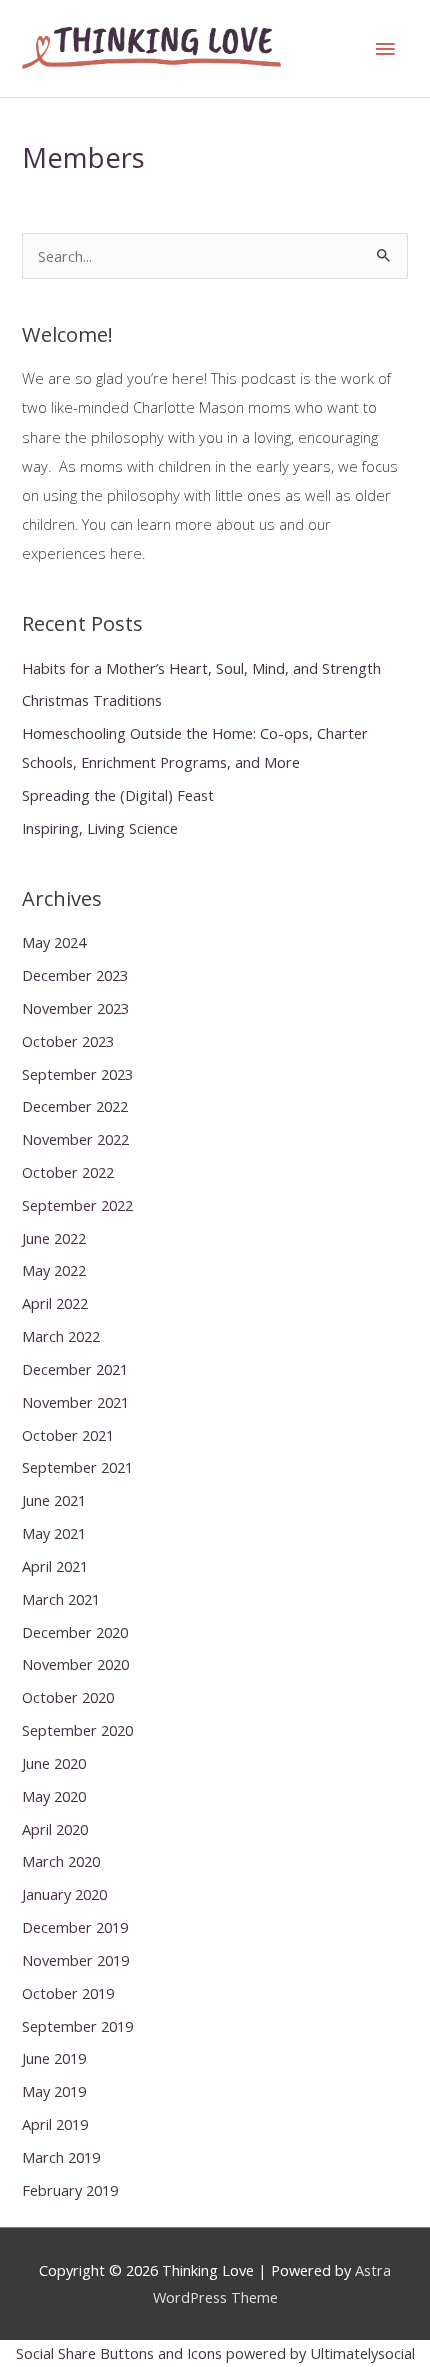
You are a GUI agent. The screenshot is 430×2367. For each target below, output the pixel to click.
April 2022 (55, 1303)
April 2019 (55, 2124)
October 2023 (68, 1041)
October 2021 (68, 1435)
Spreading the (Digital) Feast (118, 795)
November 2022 (75, 1139)
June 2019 (54, 2058)
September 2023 (77, 1074)
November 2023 (75, 1008)
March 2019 (61, 2157)
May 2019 (54, 2091)
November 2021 (75, 1402)
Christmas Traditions (92, 700)
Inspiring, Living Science (100, 828)
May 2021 (54, 1533)
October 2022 (68, 1172)
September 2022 (77, 1205)
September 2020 (77, 1730)
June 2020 (54, 1763)
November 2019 (75, 1960)
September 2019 (77, 2026)
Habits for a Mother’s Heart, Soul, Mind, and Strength (201, 668)
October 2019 (68, 1993)
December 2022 (75, 1106)
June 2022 (54, 1238)
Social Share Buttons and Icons (119, 2353)
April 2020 (55, 1829)
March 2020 (61, 1861)
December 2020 (75, 1632)
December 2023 (75, 975)
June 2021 (54, 1500)
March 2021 (61, 1599)
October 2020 (68, 1697)
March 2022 (61, 1336)
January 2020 (64, 1894)
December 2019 (75, 1927)
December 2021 (75, 1369)
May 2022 (54, 1270)
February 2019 (70, 2190)
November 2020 (75, 1664)
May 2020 (54, 1796)
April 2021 (55, 1566)
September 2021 (77, 1467)
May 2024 (54, 942)
